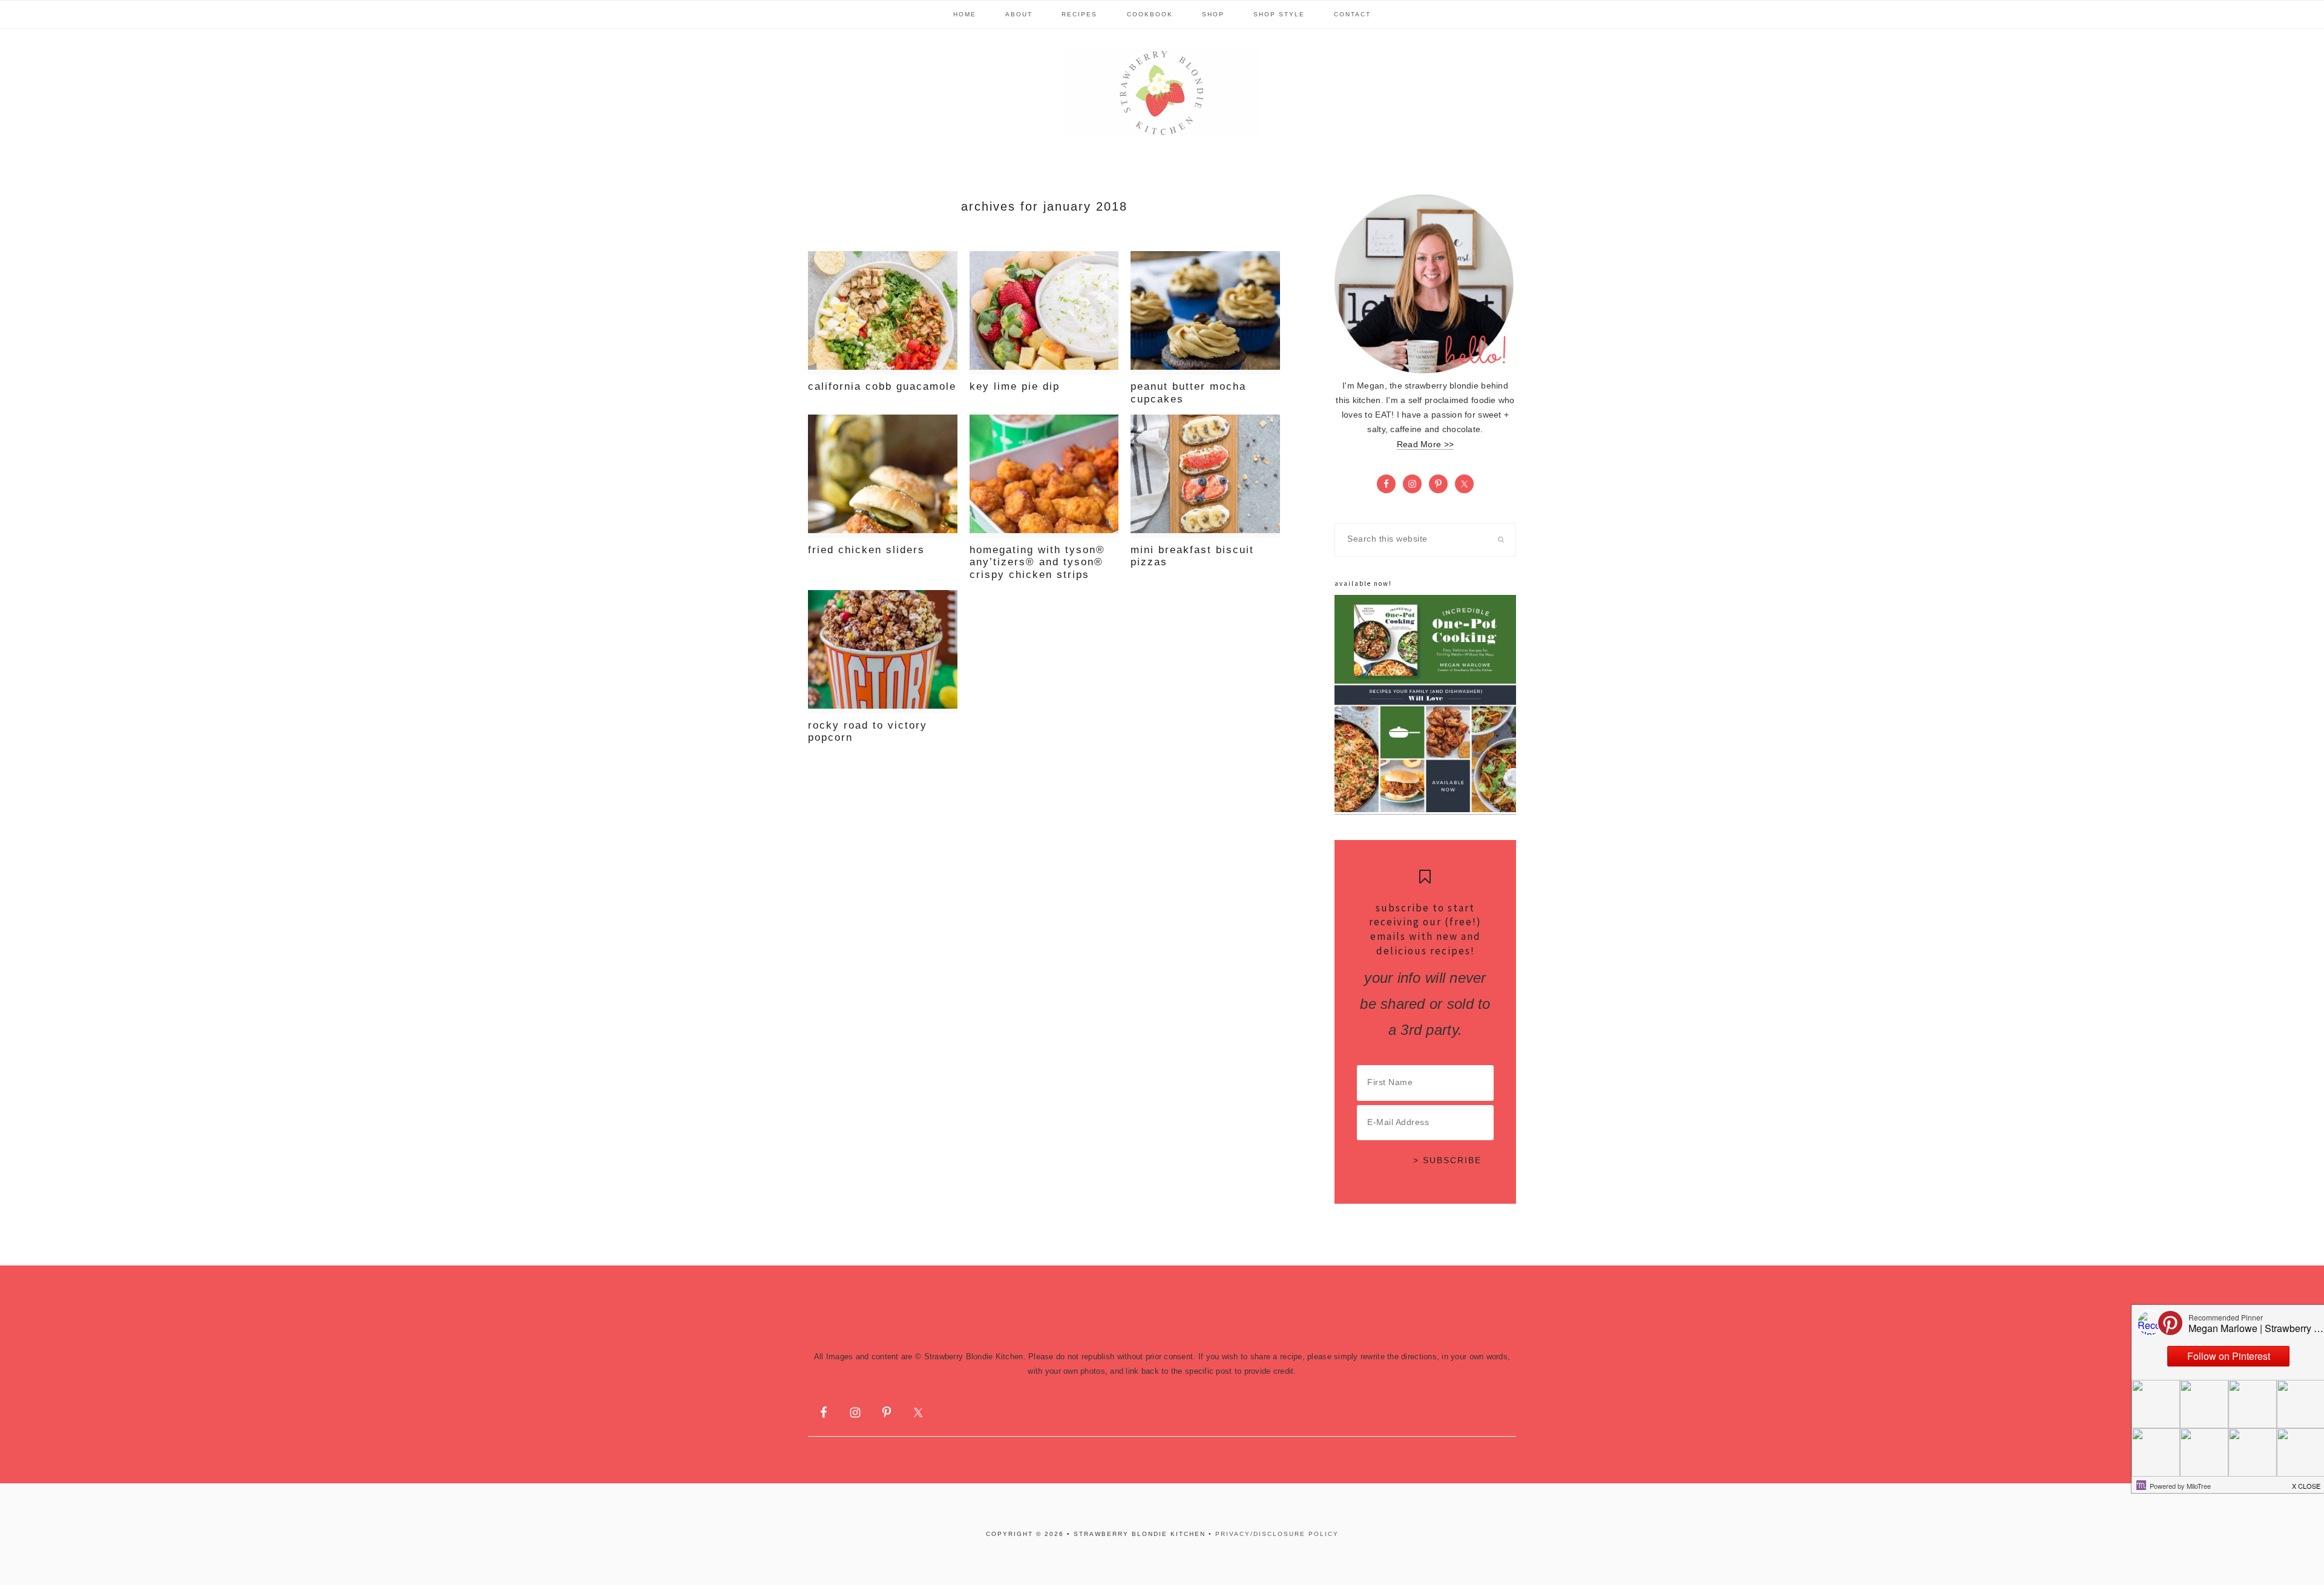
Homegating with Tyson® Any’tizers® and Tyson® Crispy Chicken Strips (1037, 562)
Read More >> (1425, 445)
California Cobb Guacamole (882, 386)
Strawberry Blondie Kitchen (1162, 93)
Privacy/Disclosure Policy (1277, 1534)
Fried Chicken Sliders (866, 550)
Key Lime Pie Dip (1015, 386)
